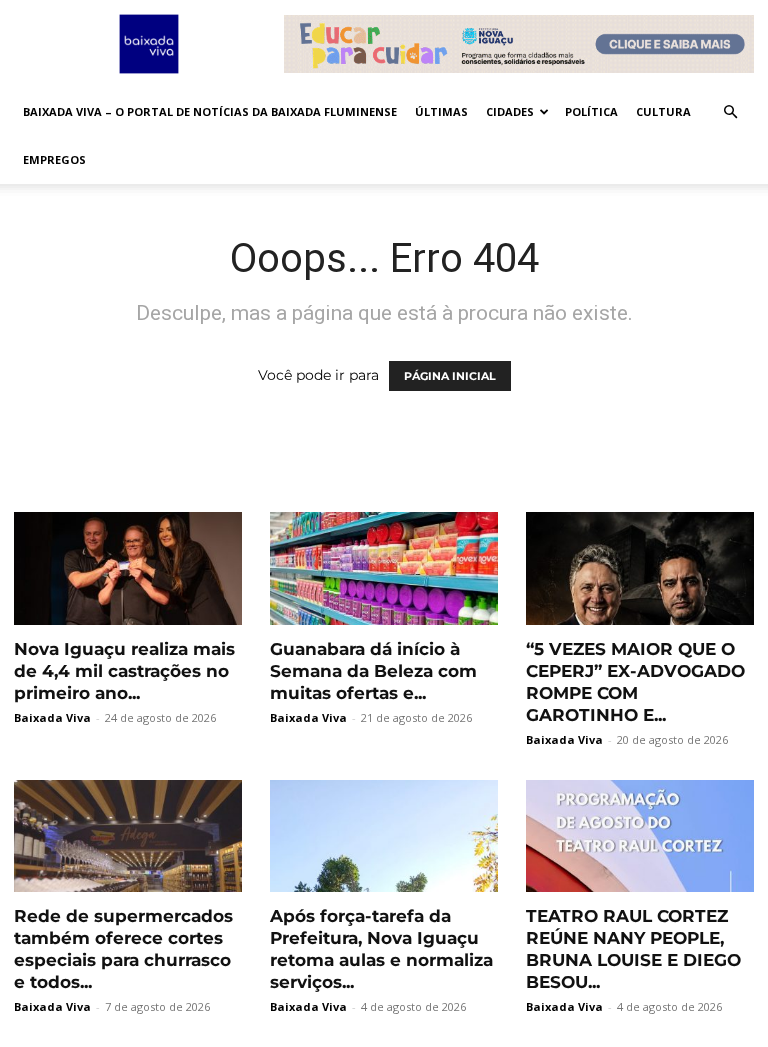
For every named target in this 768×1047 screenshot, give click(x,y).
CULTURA (663, 111)
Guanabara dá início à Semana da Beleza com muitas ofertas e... (373, 671)
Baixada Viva (52, 717)
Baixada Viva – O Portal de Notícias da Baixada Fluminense (210, 111)
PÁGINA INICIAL (450, 376)
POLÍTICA (591, 111)
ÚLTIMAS (441, 111)
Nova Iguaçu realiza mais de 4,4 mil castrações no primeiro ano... (124, 671)
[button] (730, 112)
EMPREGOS (54, 159)
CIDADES (510, 111)
